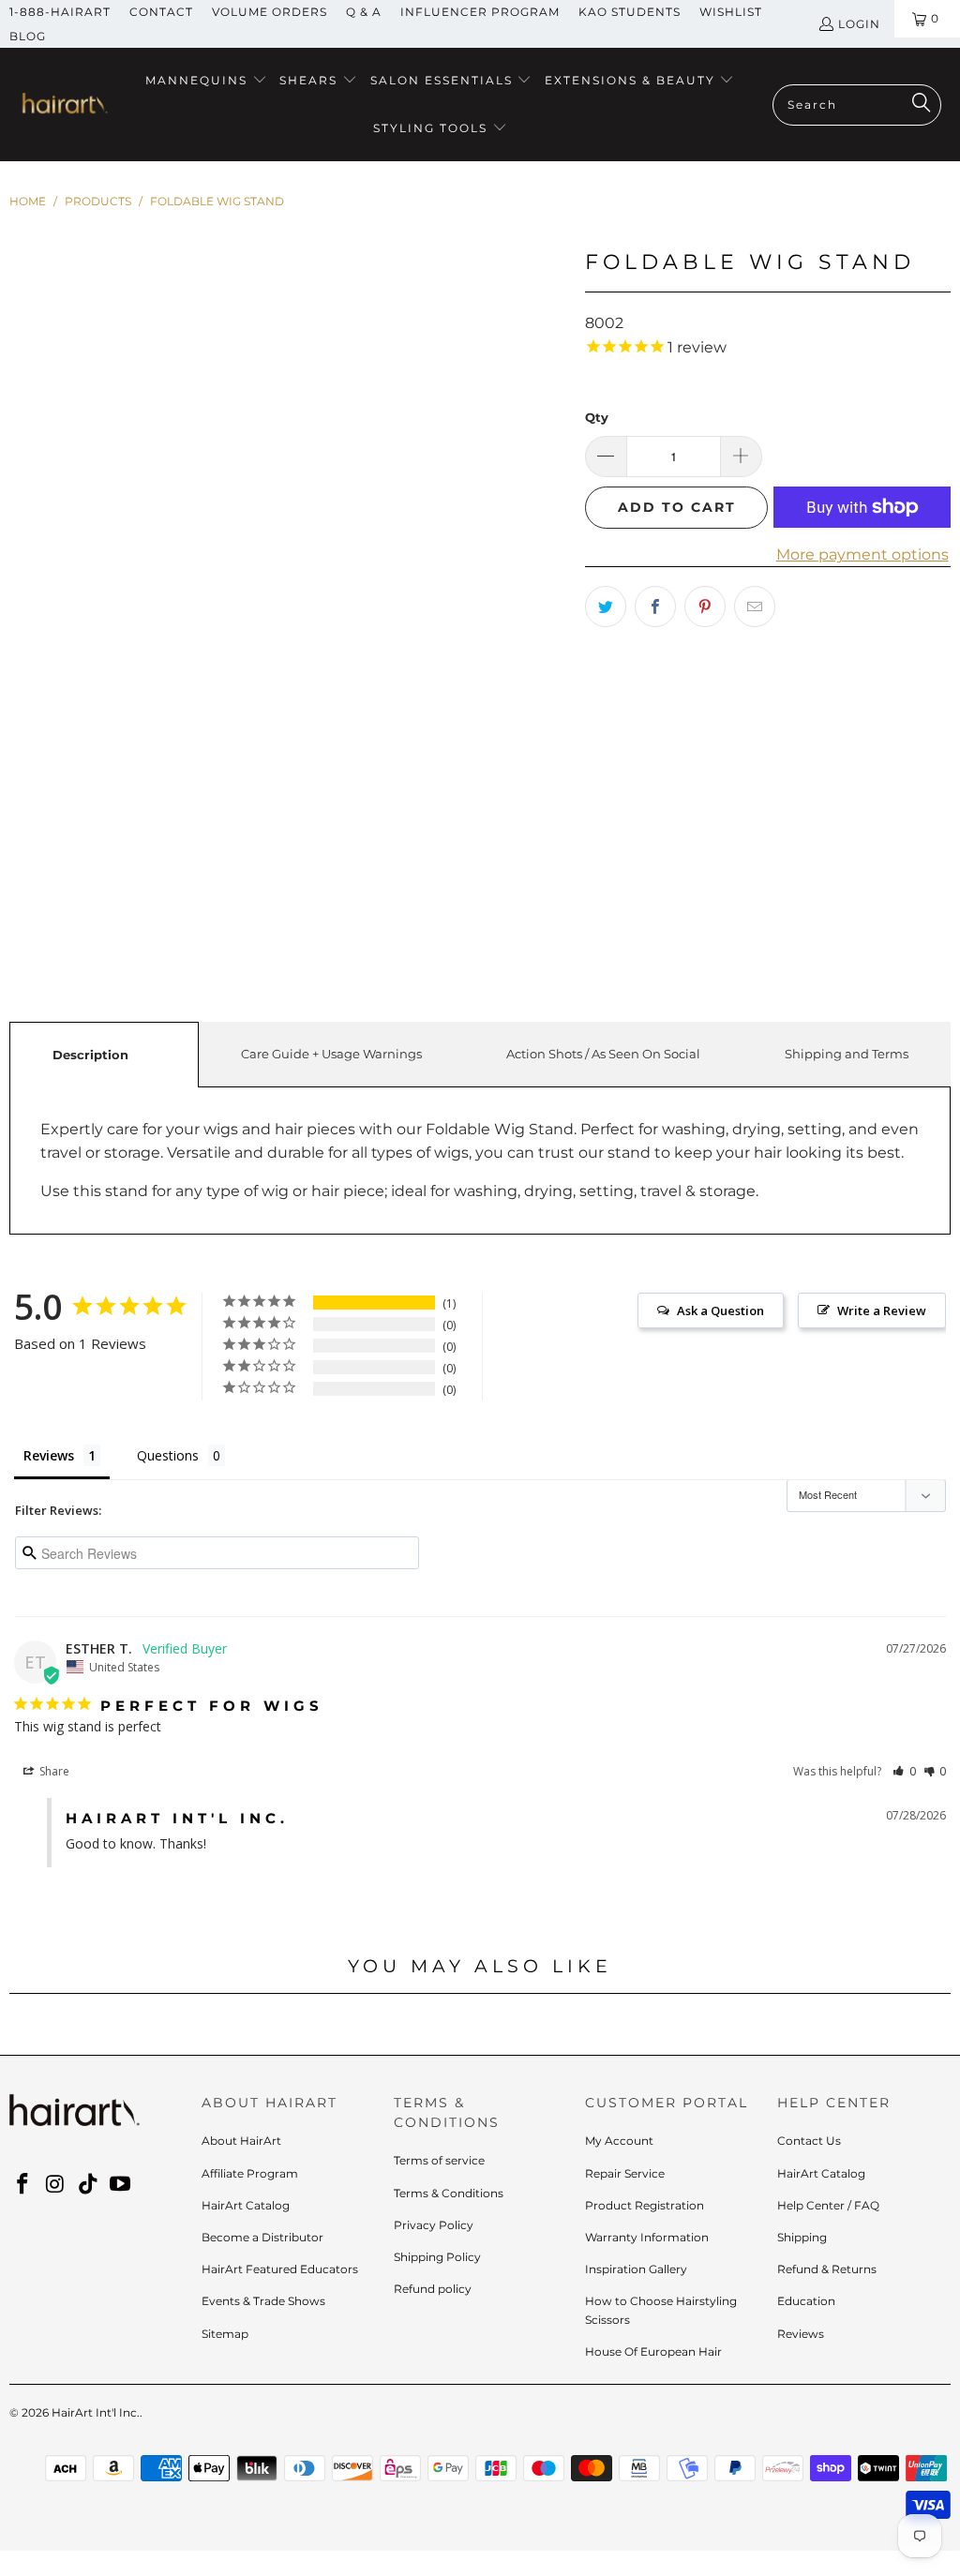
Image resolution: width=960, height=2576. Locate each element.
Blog (28, 36)
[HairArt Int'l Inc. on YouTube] (121, 2185)
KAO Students (630, 12)
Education (806, 2301)
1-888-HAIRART (60, 12)
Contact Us (809, 2141)
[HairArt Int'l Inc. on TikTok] (88, 2185)
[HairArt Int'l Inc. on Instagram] (56, 2185)
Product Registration (645, 2205)
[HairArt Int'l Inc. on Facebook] (23, 2185)
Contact (161, 12)
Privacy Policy (434, 2225)
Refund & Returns (827, 2269)
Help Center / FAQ (828, 2205)
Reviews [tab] (49, 1455)
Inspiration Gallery (636, 2269)
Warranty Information (647, 2237)
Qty (597, 417)
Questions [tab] (168, 1455)
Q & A (364, 12)
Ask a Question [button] (720, 1310)
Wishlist (731, 12)
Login (859, 24)
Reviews (801, 2334)
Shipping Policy (437, 2257)
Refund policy (433, 2289)
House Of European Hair (653, 2351)
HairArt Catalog (246, 2205)
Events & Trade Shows (263, 2301)
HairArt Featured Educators (280, 2269)
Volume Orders (270, 12)
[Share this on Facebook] (655, 607)
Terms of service (439, 2160)
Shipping (802, 2237)
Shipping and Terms (847, 1054)
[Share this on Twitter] (606, 607)
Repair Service (625, 2173)
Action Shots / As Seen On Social (603, 1054)
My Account (619, 2141)
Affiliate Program (250, 2173)
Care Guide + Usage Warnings (331, 1054)
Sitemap (225, 2334)
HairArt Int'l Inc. (96, 2412)
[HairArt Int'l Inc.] (63, 105)
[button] (206, 81)
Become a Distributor (262, 2237)
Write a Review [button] (882, 1310)
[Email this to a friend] (755, 607)
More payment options (862, 554)
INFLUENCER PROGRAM (480, 12)
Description (90, 1055)
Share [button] (53, 1771)
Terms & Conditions (449, 2193)
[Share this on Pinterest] (705, 607)
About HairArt (241, 2141)
